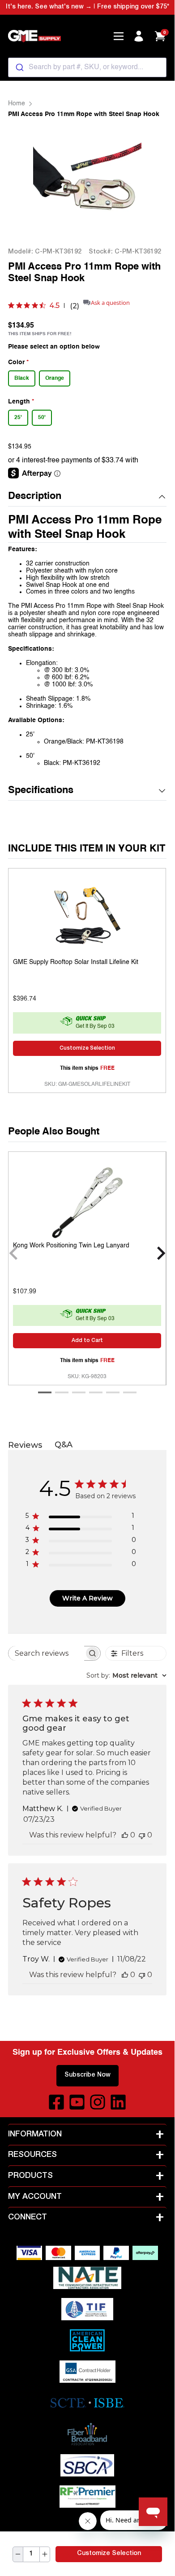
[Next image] (148, 183)
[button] (87, 497)
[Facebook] (56, 2102)
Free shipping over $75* (133, 7)
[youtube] (77, 2102)
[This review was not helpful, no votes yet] (142, 1835)
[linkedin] (118, 2102)
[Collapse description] (162, 497)
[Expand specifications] (162, 791)
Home (17, 104)
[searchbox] (46, 1653)
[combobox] (87, 67)
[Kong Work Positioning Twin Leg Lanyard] (87, 1201)
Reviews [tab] (25, 1445)
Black (22, 378)
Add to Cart (87, 1341)
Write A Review (87, 1598)
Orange (55, 378)
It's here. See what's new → (49, 7)
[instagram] (98, 2102)
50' (42, 418)
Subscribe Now (87, 2075)
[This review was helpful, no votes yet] (125, 1835)
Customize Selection (109, 2554)
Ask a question (110, 303)
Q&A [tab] (64, 1445)
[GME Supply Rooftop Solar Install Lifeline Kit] (87, 917)
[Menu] (119, 36)
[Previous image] (26, 183)
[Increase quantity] (45, 2554)
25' (18, 418)
